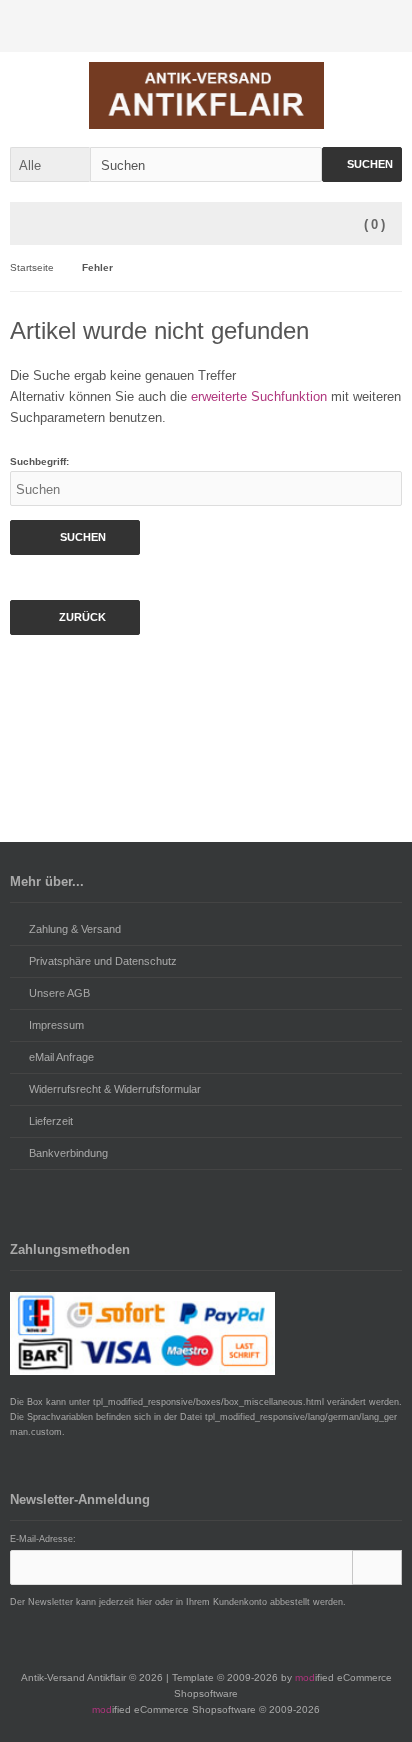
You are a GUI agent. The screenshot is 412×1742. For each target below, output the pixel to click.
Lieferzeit (51, 1121)
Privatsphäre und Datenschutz (103, 961)
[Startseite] (297, 26)
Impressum (56, 1025)
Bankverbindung (68, 1153)
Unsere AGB (59, 993)
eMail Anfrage (61, 1057)
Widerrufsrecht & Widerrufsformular (115, 1089)
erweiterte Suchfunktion (259, 396)
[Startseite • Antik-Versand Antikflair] (206, 95)
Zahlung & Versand (75, 929)
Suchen (362, 164)
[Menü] (32, 225)
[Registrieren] (381, 26)
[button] (50, 164)
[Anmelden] (339, 26)
